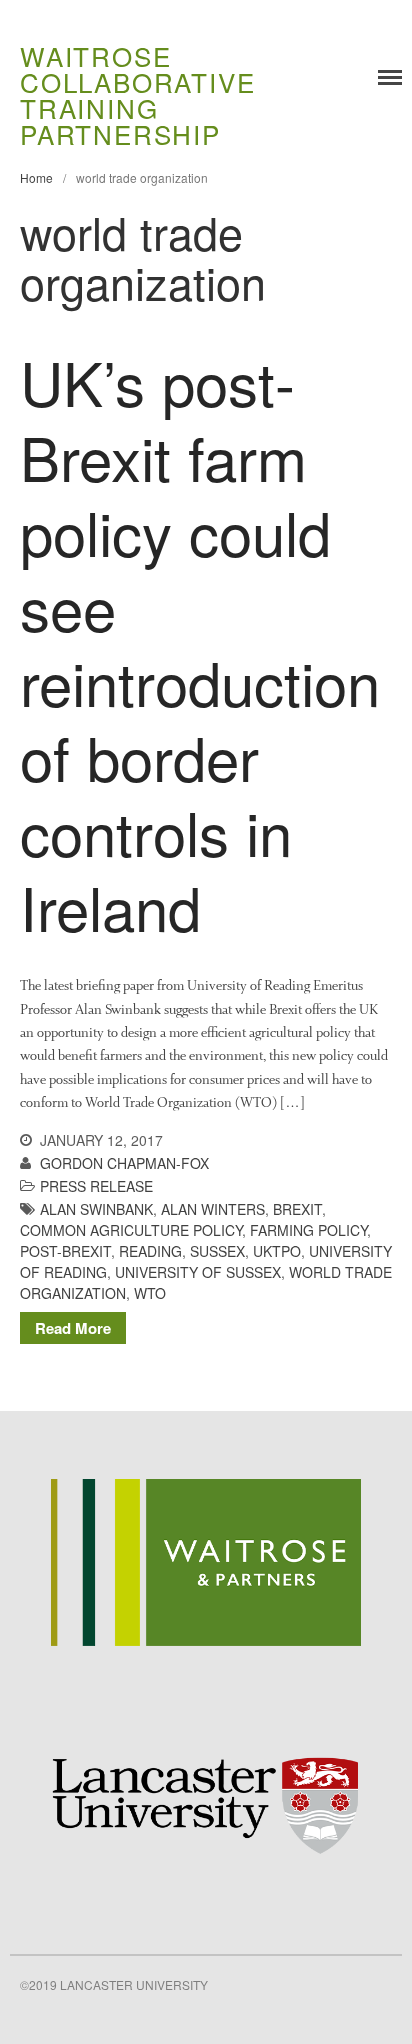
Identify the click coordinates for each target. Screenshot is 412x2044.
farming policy (308, 1230)
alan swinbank (96, 1209)
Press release (96, 1186)
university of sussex (198, 1272)
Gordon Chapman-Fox (124, 1163)
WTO (150, 1293)
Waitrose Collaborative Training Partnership (137, 94)
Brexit (297, 1209)
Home (36, 177)
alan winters (213, 1209)
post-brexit (65, 1251)
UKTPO (277, 1251)
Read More (73, 1328)
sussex (217, 1251)
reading (150, 1251)
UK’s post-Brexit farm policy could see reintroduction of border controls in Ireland (200, 643)
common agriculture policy (131, 1230)
